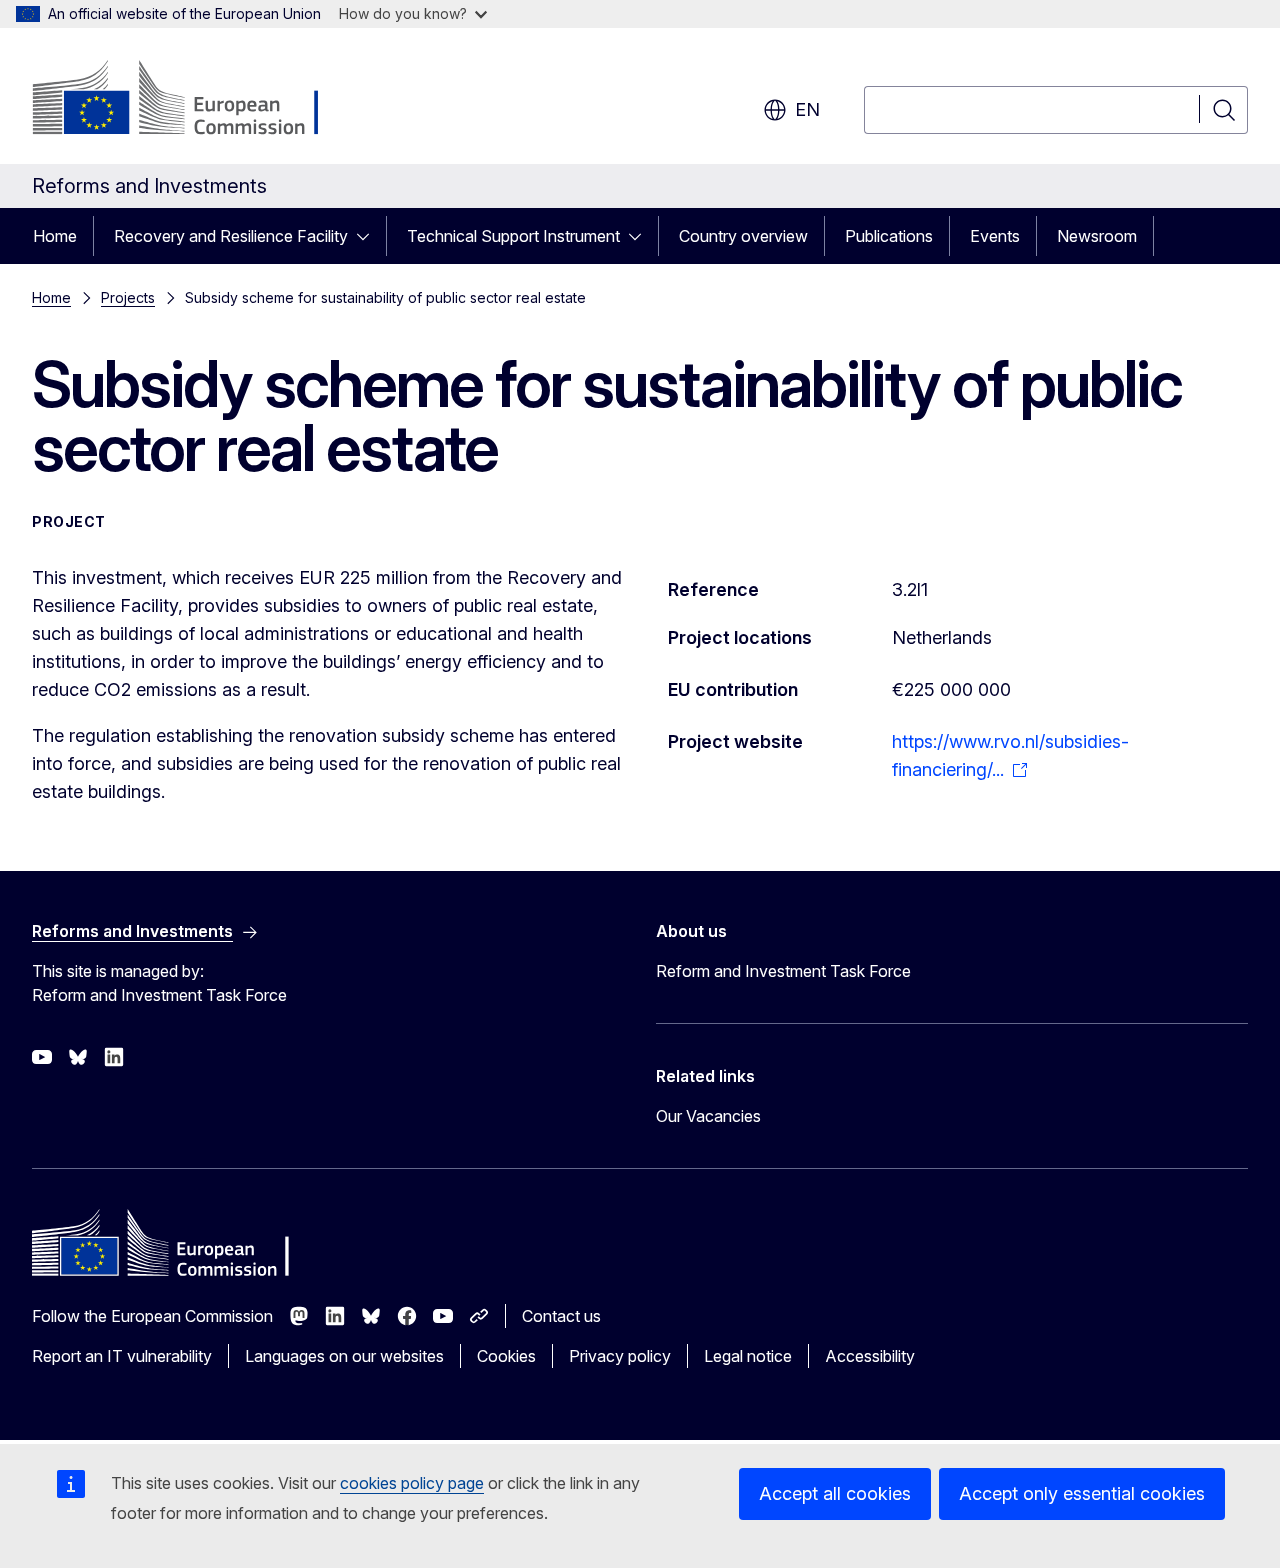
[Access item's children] (369, 236)
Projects (128, 297)
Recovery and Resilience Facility (231, 236)
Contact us (561, 1316)
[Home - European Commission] (193, 100)
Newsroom (1097, 236)
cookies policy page (412, 1483)
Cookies (506, 1356)
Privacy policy (620, 1356)
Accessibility (870, 1356)
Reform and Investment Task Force (783, 971)
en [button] (807, 109)
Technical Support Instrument (513, 236)
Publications (889, 236)
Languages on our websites (344, 1356)
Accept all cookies (835, 1493)
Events (995, 236)
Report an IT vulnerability (122, 1356)
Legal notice (748, 1356)
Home (55, 236)
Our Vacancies (708, 1116)
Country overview (743, 236)
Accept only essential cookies (1082, 1493)
